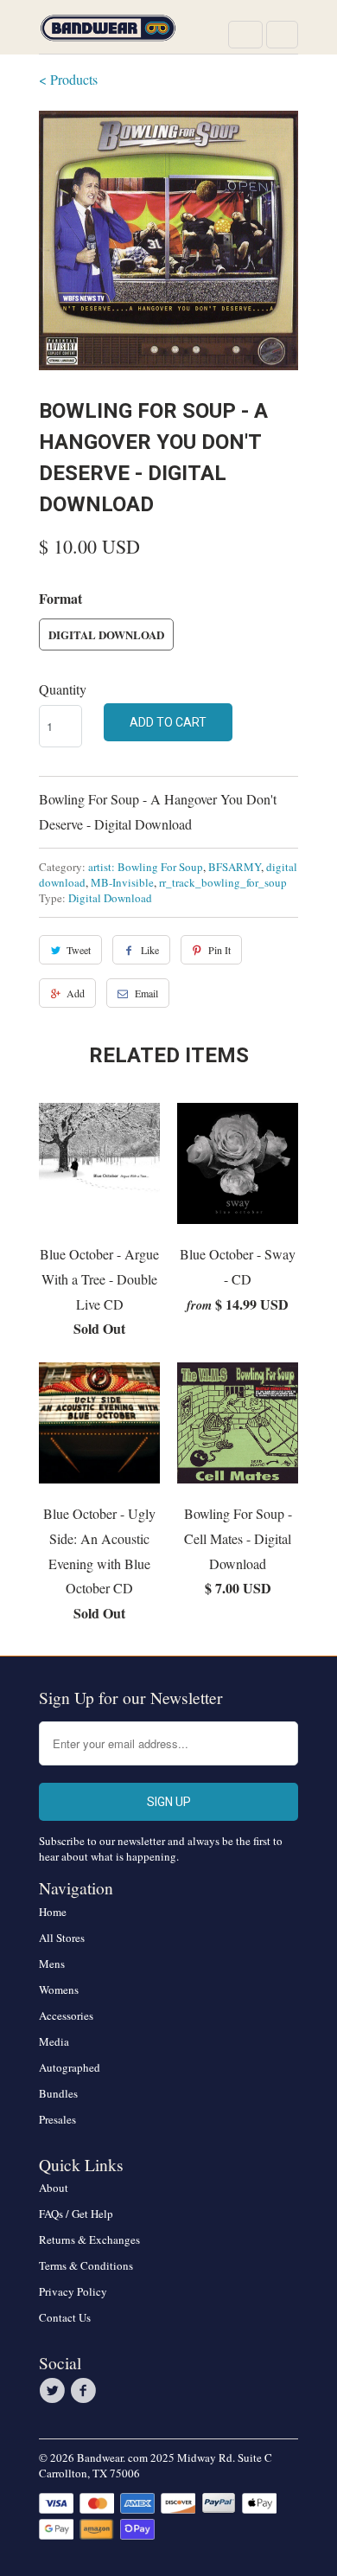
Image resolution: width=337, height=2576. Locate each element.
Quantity (63, 689)
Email (146, 993)
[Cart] (282, 35)
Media (54, 2041)
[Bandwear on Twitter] (54, 2391)
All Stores (62, 1938)
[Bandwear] (108, 33)
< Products (68, 79)
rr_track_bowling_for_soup (223, 882)
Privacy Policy (73, 2291)
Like (150, 950)
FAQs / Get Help (76, 2214)
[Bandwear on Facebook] (86, 2391)
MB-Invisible (122, 882)
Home (53, 1912)
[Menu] (245, 35)
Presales (57, 2119)
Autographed (70, 2067)
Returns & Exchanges (89, 2240)
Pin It (219, 950)
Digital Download (106, 634)
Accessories (66, 2015)
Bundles (58, 2093)
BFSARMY (235, 867)
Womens (59, 1990)
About (54, 2188)
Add (76, 993)
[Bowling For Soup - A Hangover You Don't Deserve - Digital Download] (168, 240)
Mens (52, 1964)
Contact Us (65, 2317)
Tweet (79, 950)
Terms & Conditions (86, 2265)
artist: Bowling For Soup (146, 867)
